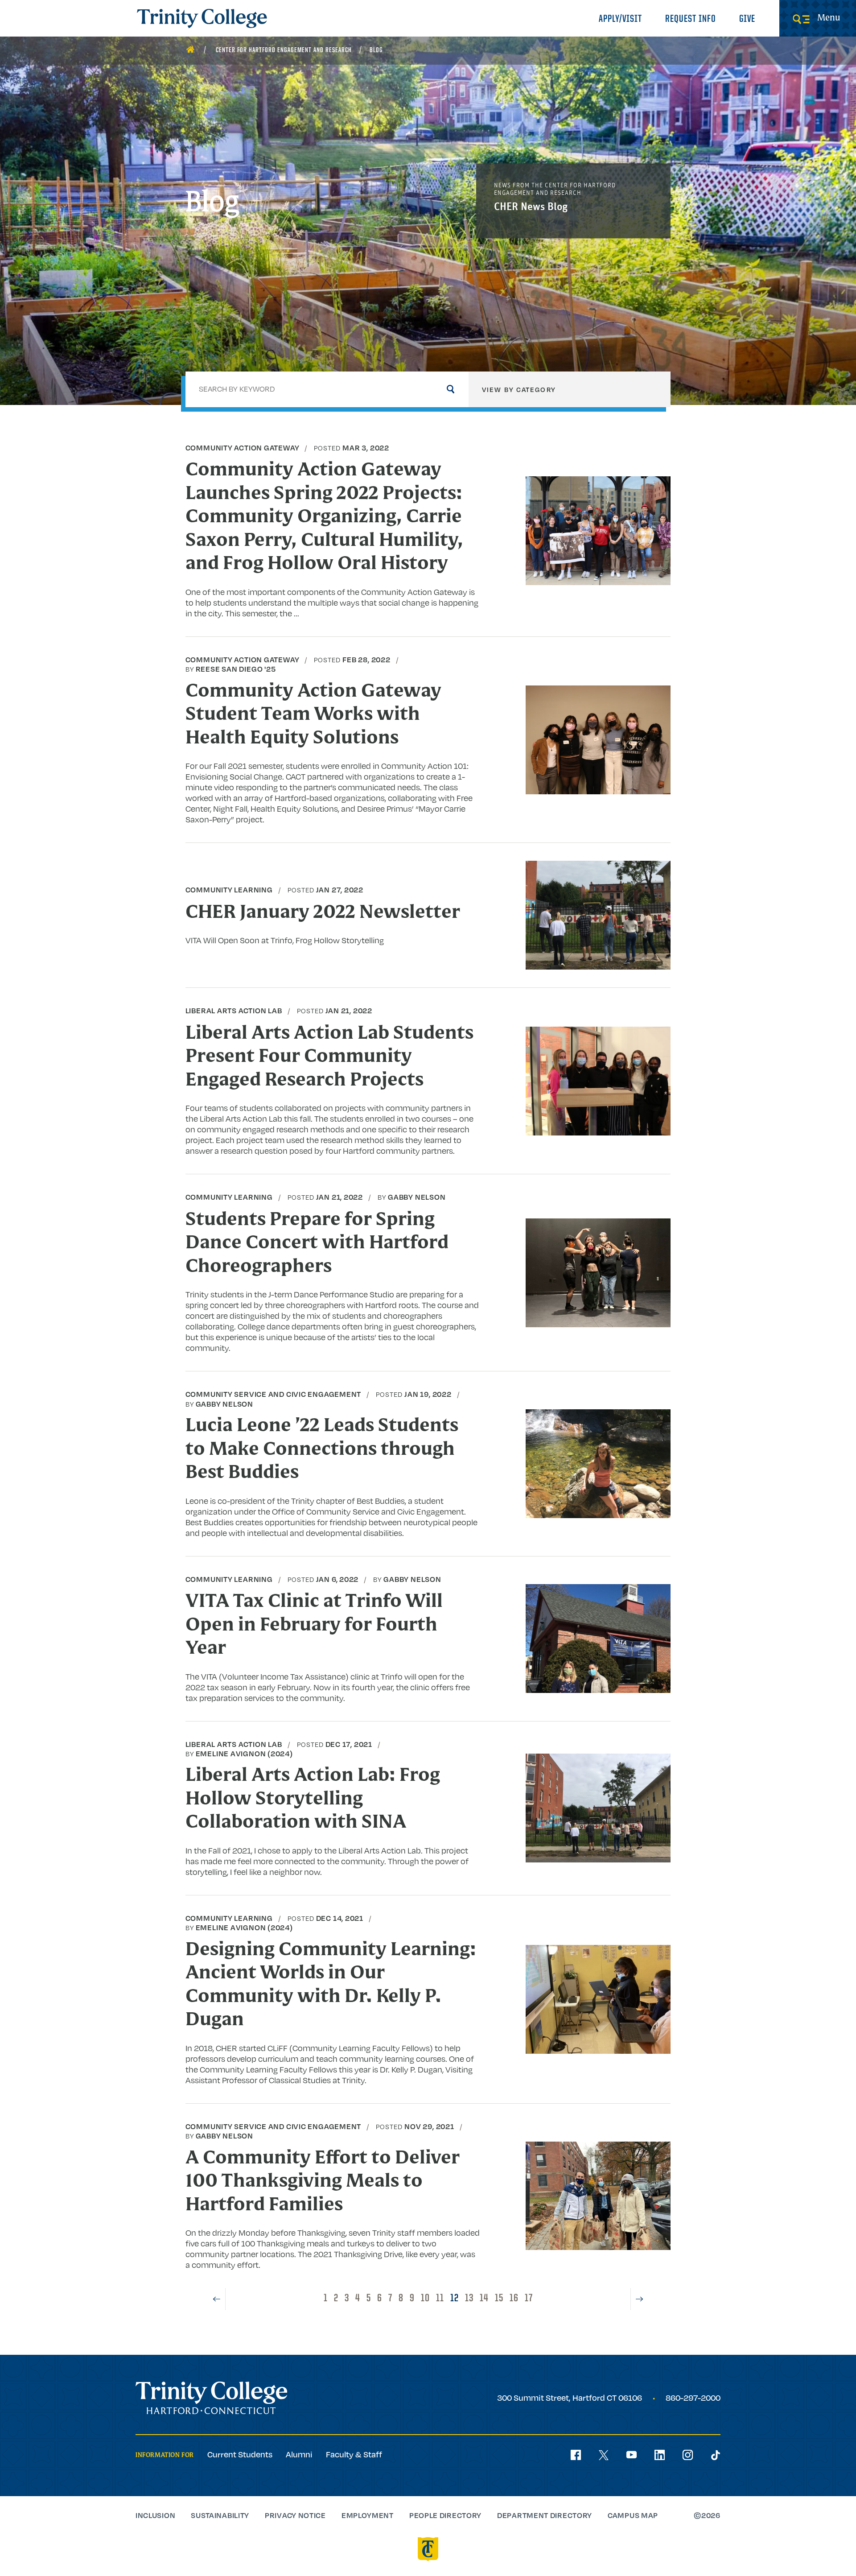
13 (469, 2299)
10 (425, 2299)
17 (529, 2299)
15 (499, 2299)
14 (484, 2299)
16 (514, 2299)
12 (455, 2299)
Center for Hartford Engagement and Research (284, 50)
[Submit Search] (451, 389)
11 (440, 2299)
